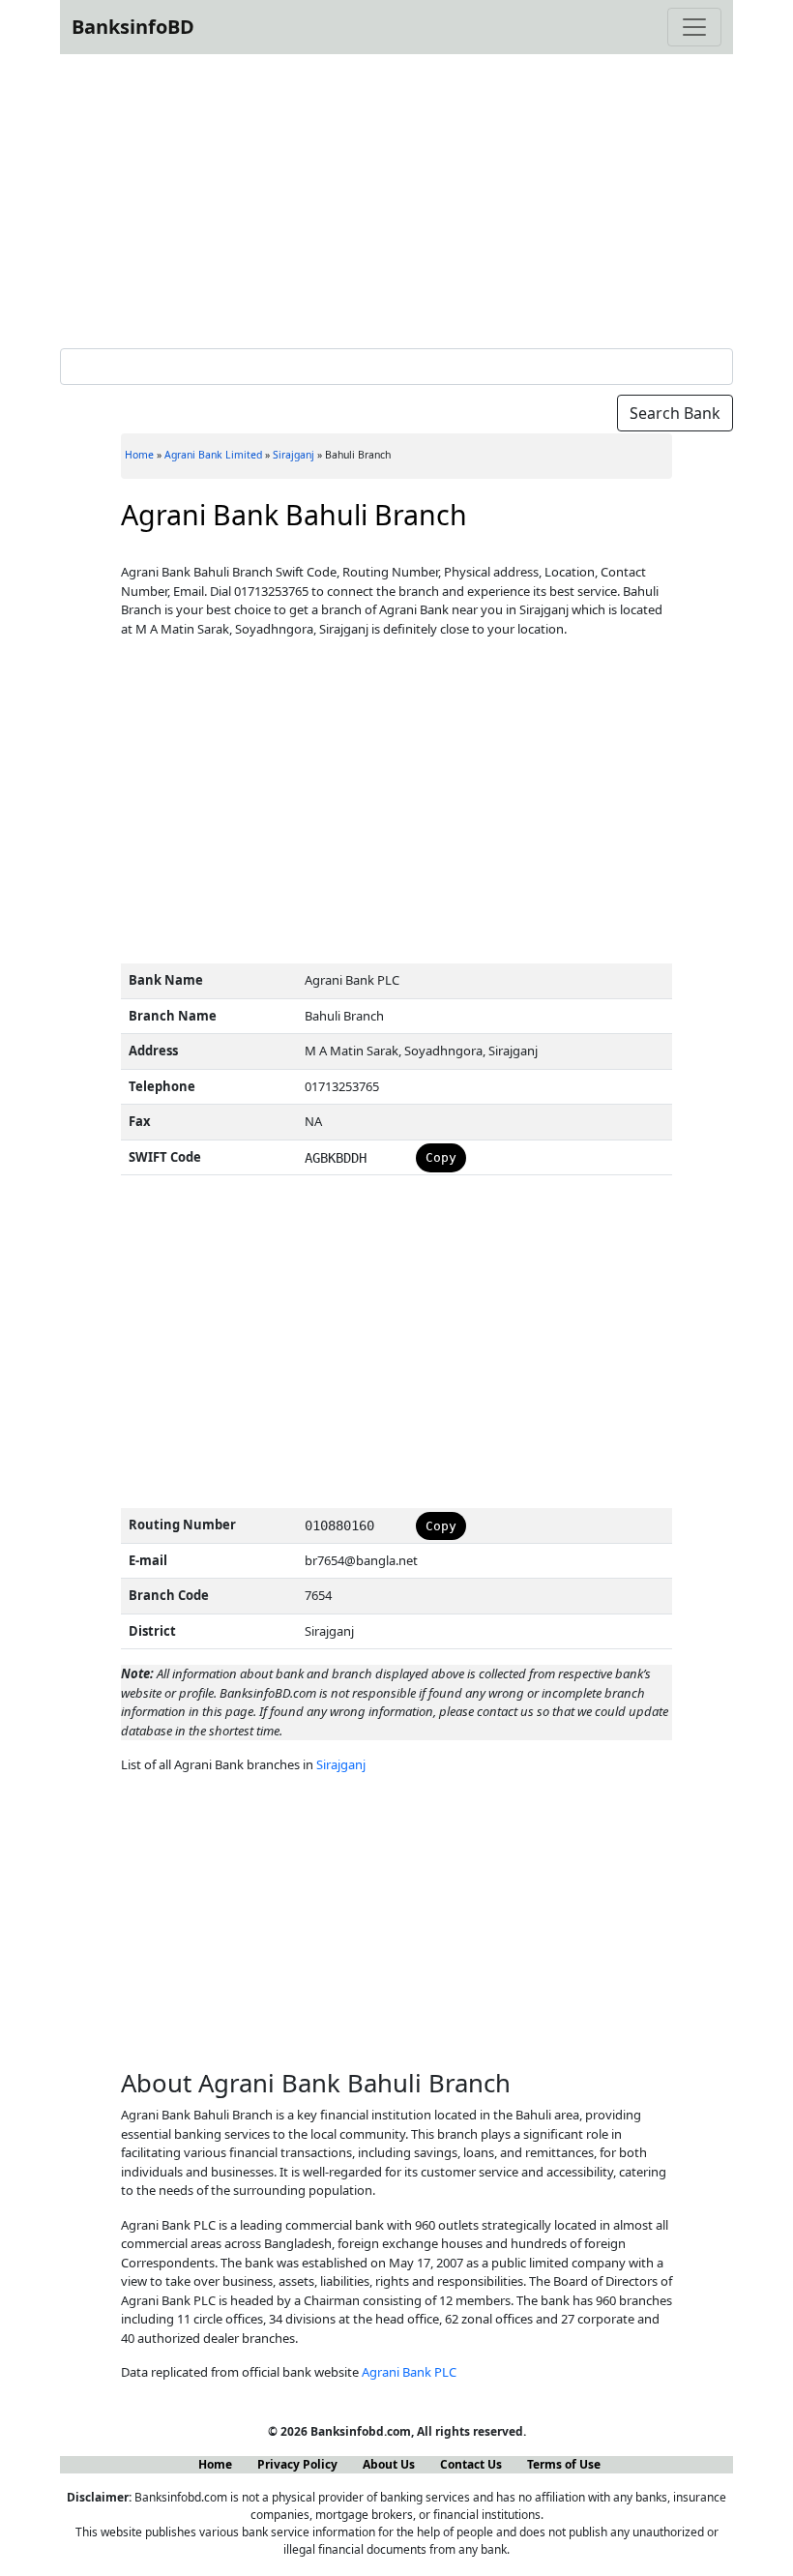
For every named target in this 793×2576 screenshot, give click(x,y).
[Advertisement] (396, 197)
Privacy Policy (297, 2464)
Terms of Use (564, 2464)
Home (139, 455)
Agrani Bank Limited (213, 455)
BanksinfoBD (133, 27)
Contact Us (471, 2464)
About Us (389, 2464)
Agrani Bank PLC (409, 2372)
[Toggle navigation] (694, 27)
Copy (441, 1157)
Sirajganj (294, 455)
